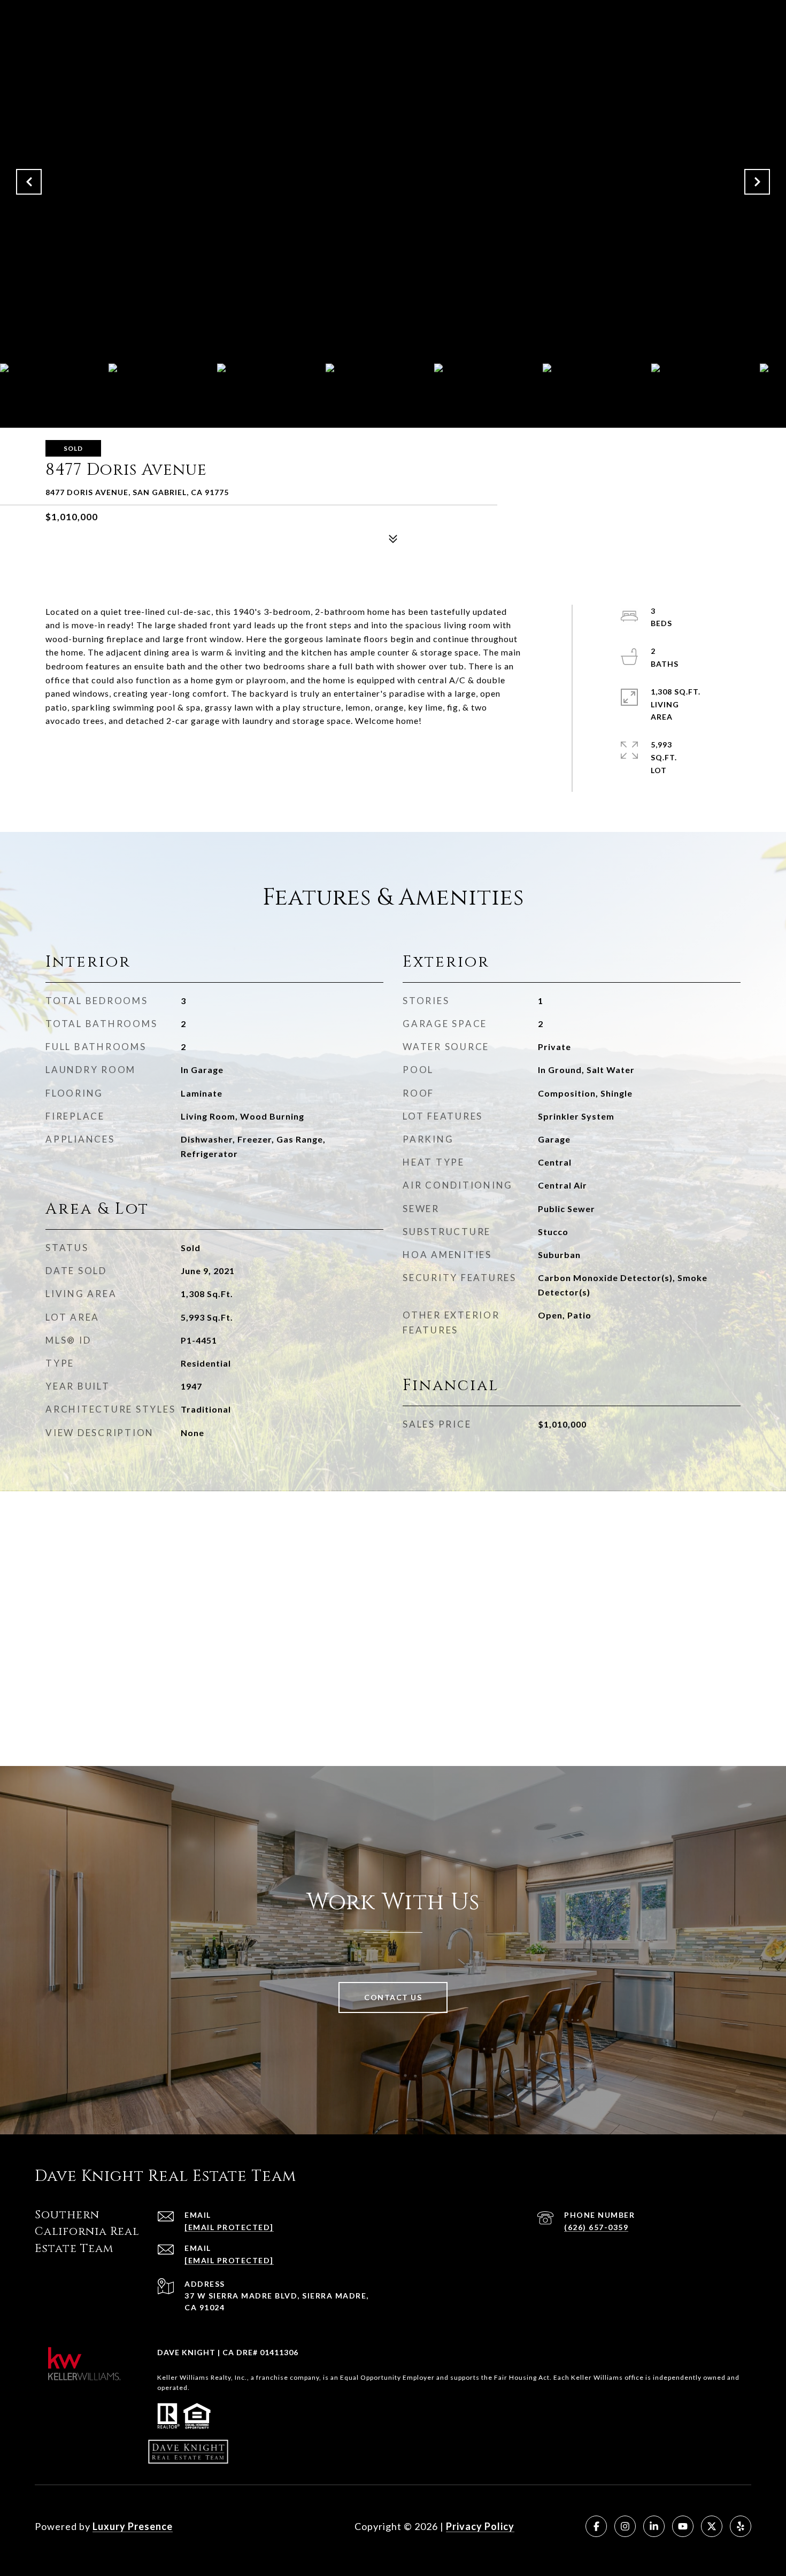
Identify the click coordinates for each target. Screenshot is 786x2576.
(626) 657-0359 (596, 2227)
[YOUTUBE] (683, 2526)
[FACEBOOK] (596, 2526)
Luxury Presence (133, 2526)
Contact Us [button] (393, 1997)
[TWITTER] (712, 2526)
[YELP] (741, 2526)
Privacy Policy (480, 2526)
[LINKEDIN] (654, 2526)
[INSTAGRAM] (625, 2526)
